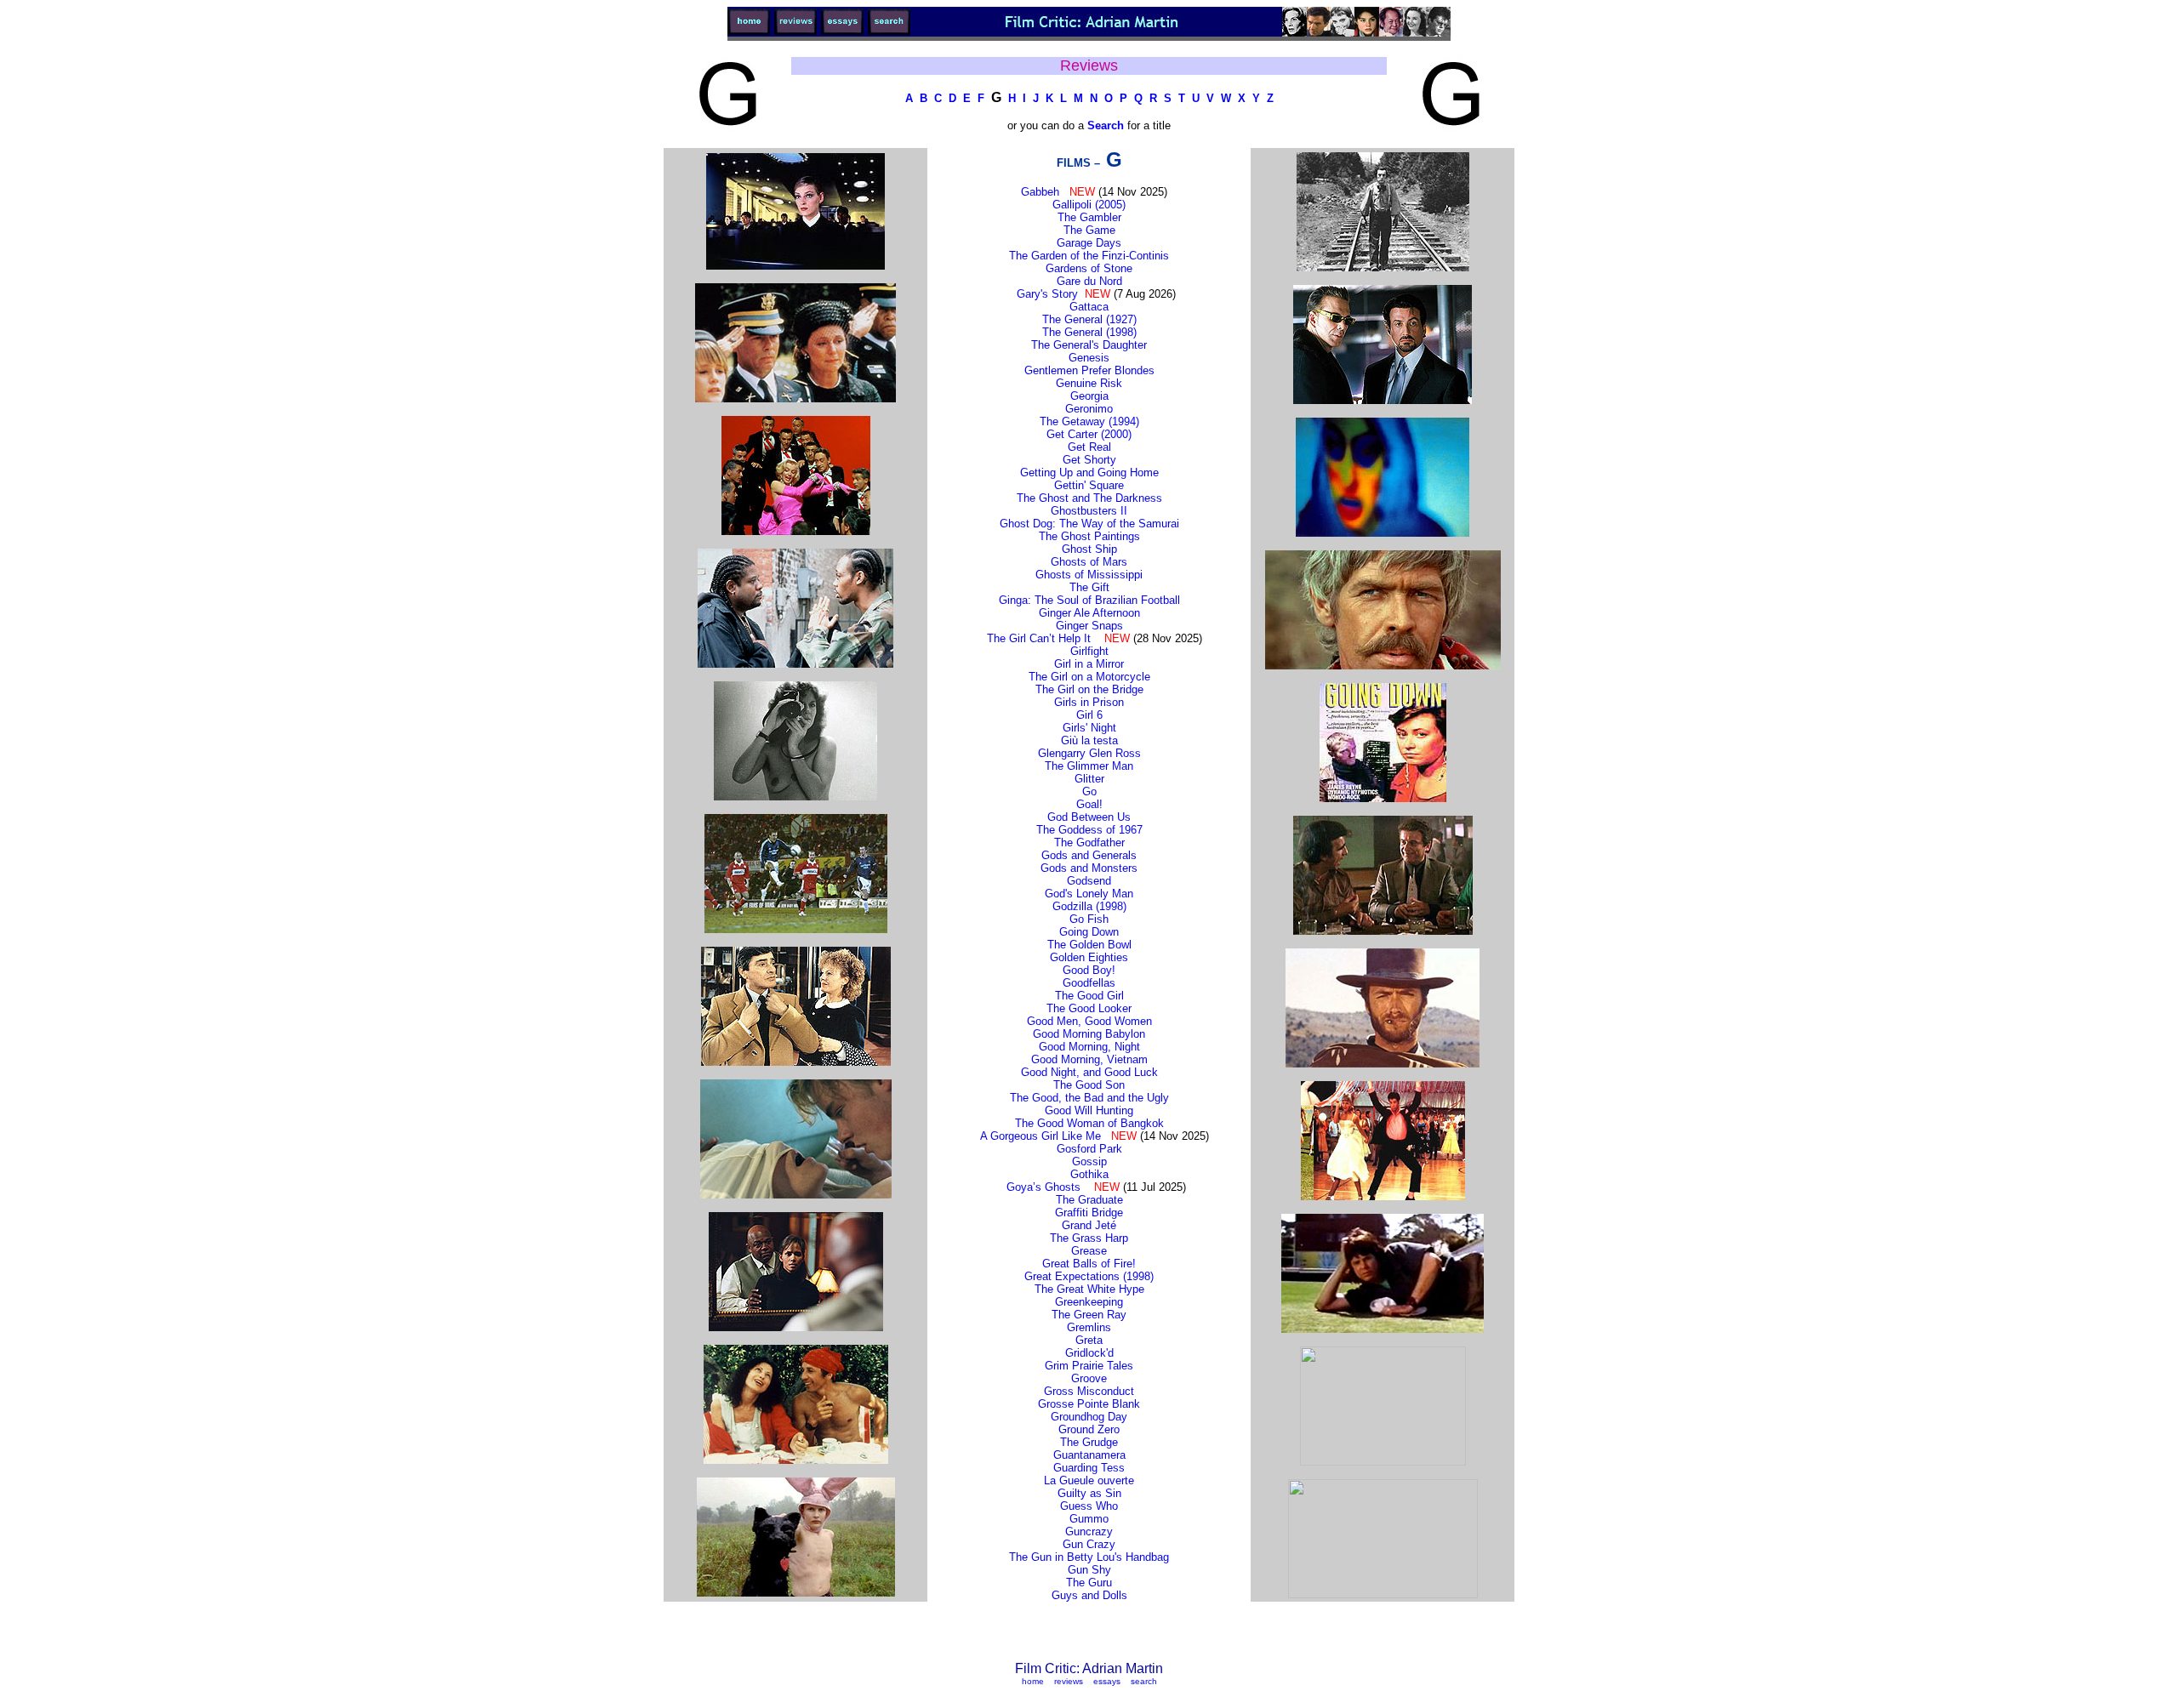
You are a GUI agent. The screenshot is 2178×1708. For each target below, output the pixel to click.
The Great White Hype (1089, 1289)
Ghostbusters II (1089, 511)
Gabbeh (1040, 192)
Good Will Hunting (1089, 1110)
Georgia (1089, 396)
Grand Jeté (1089, 1225)
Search (1106, 125)
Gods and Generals (1089, 855)
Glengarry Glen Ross (1089, 753)
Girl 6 (1089, 715)
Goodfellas (1089, 983)
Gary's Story (1047, 294)
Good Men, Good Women (1089, 1021)
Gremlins (1089, 1327)
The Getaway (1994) (1089, 421)
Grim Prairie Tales (1089, 1366)
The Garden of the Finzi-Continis (1089, 256)
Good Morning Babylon (1089, 1034)
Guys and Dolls (1089, 1595)
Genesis (1089, 358)
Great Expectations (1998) (1089, 1276)
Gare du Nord (1089, 281)
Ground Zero (1089, 1429)
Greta (1089, 1340)
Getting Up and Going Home (1089, 473)
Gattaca (1089, 307)
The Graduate (1089, 1200)
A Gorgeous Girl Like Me (1041, 1136)
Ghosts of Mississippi (1089, 575)
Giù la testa (1089, 740)
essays (1107, 1681)
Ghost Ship (1089, 549)
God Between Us (1089, 817)
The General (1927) (1089, 319)
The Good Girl (1089, 996)
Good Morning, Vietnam (1089, 1059)
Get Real (1089, 447)
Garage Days (1089, 243)
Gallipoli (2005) (1089, 205)
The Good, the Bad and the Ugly (1089, 1098)
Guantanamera (1089, 1455)
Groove (1089, 1378)
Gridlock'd (1089, 1353)
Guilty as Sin (1089, 1493)
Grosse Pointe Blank (1089, 1404)
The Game (1089, 230)
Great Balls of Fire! (1089, 1264)
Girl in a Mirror (1089, 664)
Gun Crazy (1089, 1544)
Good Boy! (1089, 970)
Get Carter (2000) (1089, 434)
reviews (1069, 1681)
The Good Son (1089, 1085)
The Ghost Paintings (1089, 536)
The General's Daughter (1089, 345)
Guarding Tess (1089, 1468)
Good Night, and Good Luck (1089, 1072)
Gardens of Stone (1089, 268)
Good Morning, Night (1089, 1047)
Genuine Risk (1089, 383)
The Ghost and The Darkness (1089, 498)
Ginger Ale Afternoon (1089, 613)
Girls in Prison (1089, 702)
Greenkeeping (1089, 1302)
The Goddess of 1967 (1089, 830)
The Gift (1089, 587)
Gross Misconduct (1089, 1391)
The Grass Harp (1089, 1238)
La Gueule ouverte (1089, 1480)
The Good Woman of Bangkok (1089, 1123)
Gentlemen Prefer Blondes (1089, 370)
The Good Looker (1089, 1008)
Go (1089, 791)
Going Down (1089, 932)
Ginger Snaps (1089, 626)
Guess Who (1089, 1506)
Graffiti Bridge (1089, 1213)
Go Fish (1089, 919)
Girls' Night (1089, 728)
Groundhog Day (1089, 1417)
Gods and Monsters (1089, 868)
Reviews (1089, 65)
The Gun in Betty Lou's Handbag (1089, 1557)
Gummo (1089, 1519)
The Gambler (1089, 217)
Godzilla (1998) (1089, 906)
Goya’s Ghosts (1043, 1187)
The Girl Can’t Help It (1039, 638)
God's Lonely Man (1089, 894)
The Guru (1089, 1583)
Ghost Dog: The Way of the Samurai (1089, 524)
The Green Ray (1089, 1315)
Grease (1089, 1251)
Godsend (1089, 881)
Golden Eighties (1089, 957)
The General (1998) (1089, 332)
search (1144, 1681)
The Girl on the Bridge (1089, 689)
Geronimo (1089, 409)
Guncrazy (1089, 1532)
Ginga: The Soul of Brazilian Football (1089, 600)
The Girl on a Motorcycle (1089, 677)
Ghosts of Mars (1089, 562)
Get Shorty (1089, 460)
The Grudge (1089, 1442)
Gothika (1089, 1174)
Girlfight (1089, 651)
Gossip (1089, 1161)
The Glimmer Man (1089, 766)
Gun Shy (1089, 1570)
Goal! (1089, 804)
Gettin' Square (1089, 485)
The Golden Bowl (1089, 945)
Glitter (1089, 779)
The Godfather (1089, 843)
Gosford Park (1089, 1149)
